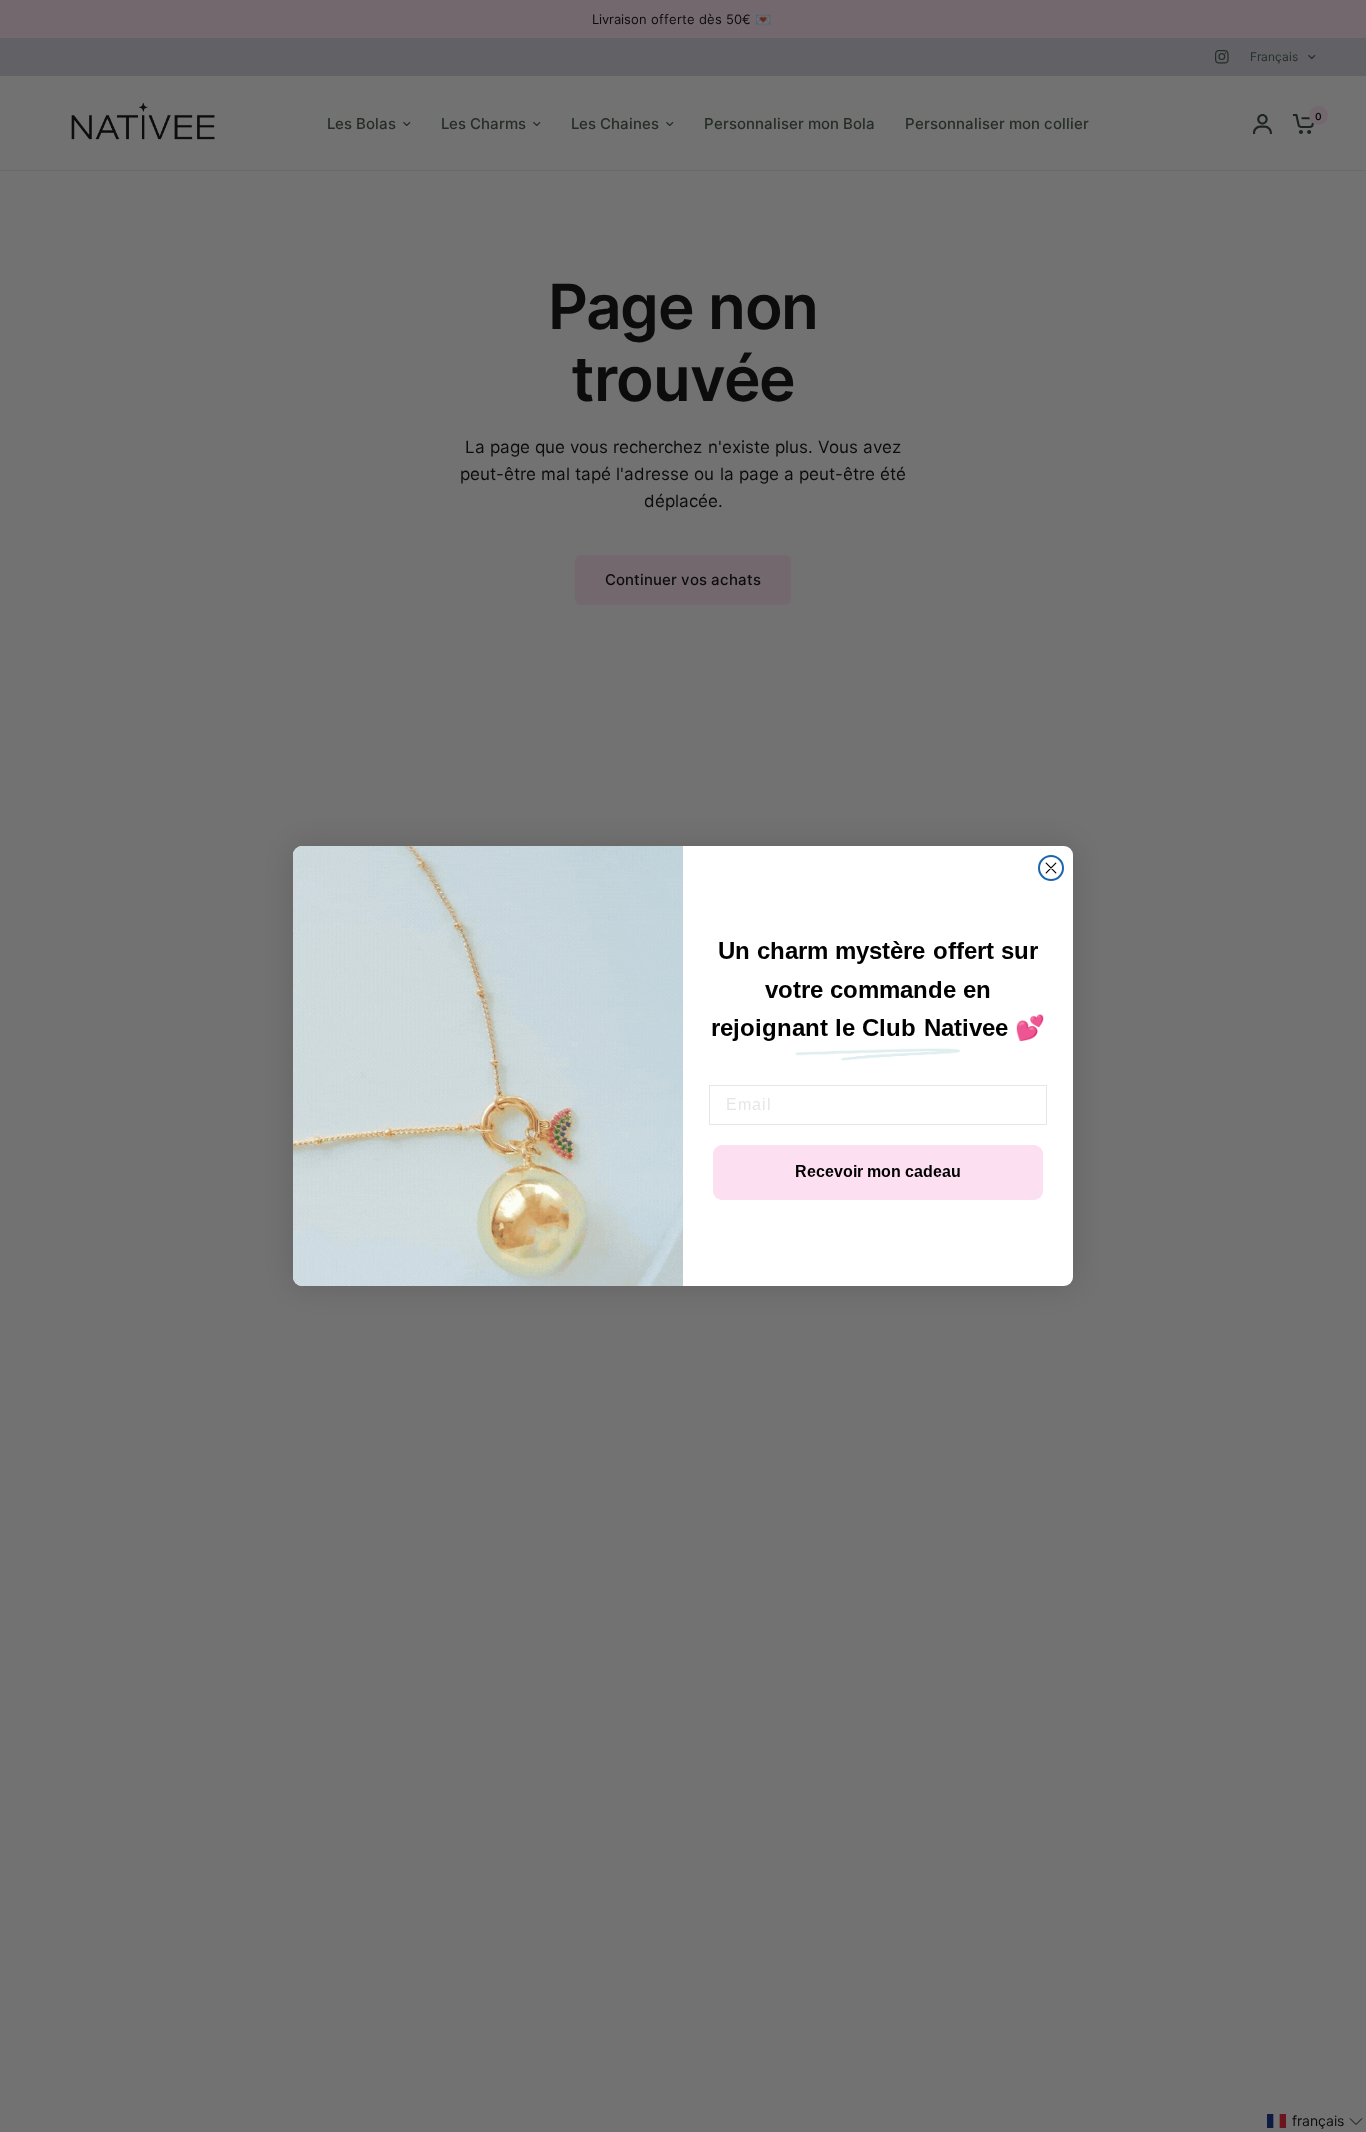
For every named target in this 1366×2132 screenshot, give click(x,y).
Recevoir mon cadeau (878, 1171)
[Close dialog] (1051, 868)
